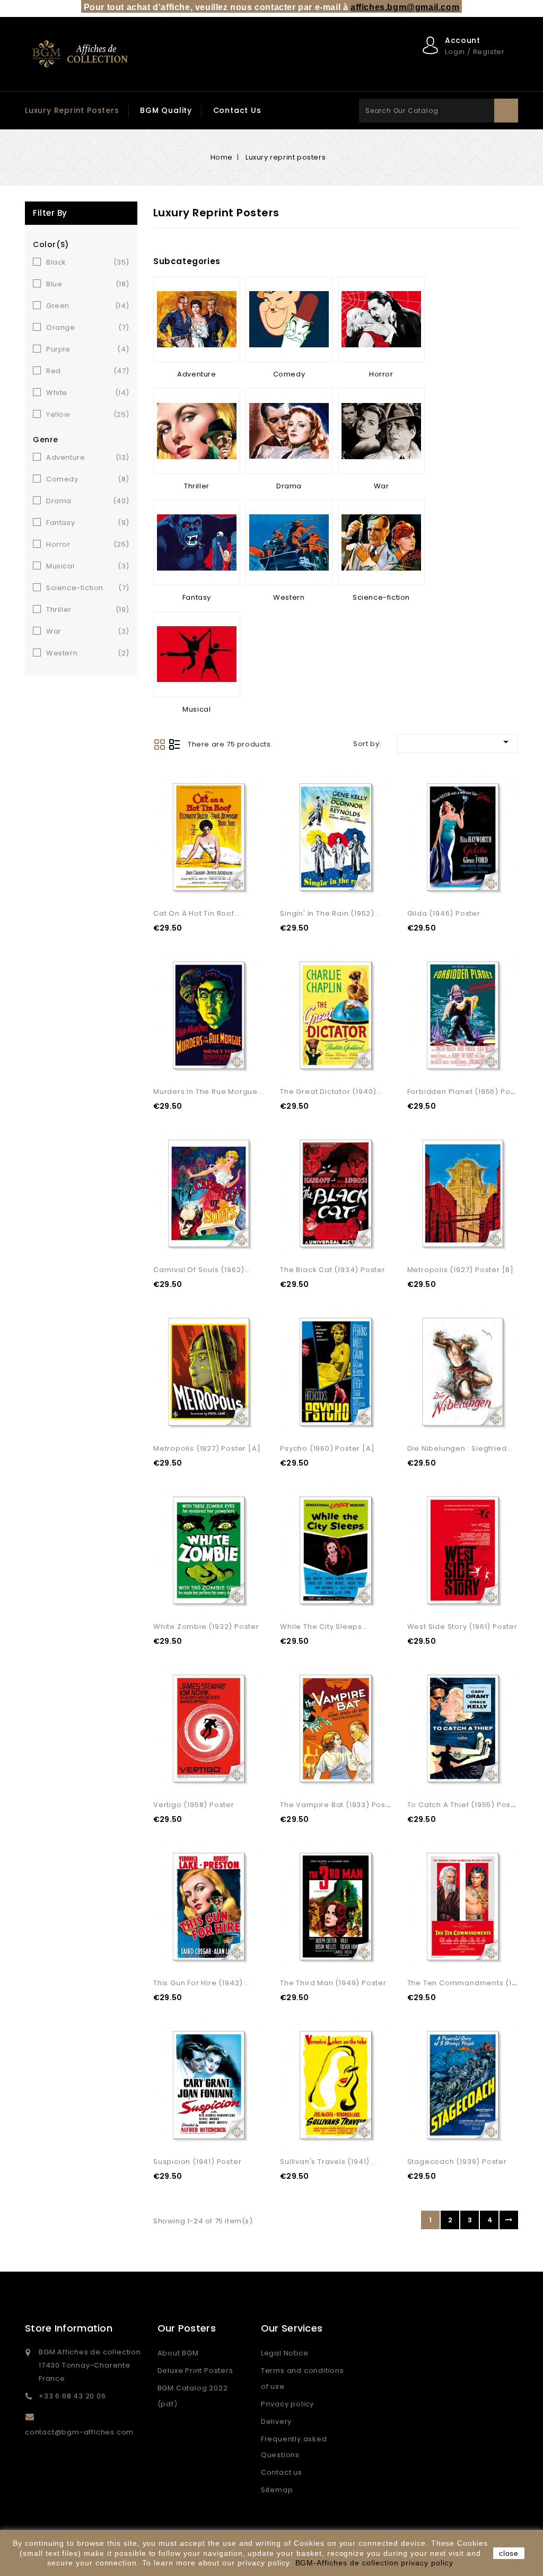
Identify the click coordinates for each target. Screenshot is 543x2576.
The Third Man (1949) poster (333, 1983)
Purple (88, 349)
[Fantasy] (197, 542)
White (88, 393)
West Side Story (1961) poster (462, 1627)
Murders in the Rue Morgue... (208, 1092)
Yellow (88, 414)
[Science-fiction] (381, 542)
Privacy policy (287, 2404)
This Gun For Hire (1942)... (201, 1983)
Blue (88, 284)
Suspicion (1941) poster (197, 2162)
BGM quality (166, 110)
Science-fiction (88, 588)
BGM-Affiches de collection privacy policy (374, 2563)
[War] (381, 431)
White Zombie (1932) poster (206, 1627)
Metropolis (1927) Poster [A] (207, 1448)
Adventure (88, 457)
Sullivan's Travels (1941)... (328, 2162)
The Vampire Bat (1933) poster (338, 1805)
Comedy (88, 479)
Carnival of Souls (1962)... (202, 1270)
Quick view (243, 881)
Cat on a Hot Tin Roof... (197, 913)
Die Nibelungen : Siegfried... (460, 1448)
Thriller (88, 610)
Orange (88, 327)
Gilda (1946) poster (444, 913)
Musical (88, 566)
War (88, 631)
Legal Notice (285, 2353)
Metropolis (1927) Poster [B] (461, 1270)
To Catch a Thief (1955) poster (465, 1805)
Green (88, 306)
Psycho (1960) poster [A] (327, 1448)
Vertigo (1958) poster (194, 1805)
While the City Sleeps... (324, 1627)
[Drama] (289, 431)
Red (88, 371)
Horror (88, 544)
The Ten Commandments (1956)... (471, 1983)
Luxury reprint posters (72, 110)
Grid (160, 744)
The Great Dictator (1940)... (331, 1092)
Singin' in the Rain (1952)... (330, 913)
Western (88, 653)
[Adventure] (197, 319)
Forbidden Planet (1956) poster (466, 1092)
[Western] (289, 542)
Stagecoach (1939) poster (457, 2162)
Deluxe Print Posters (195, 2371)
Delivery (276, 2421)
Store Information (69, 2328)
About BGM (178, 2353)
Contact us (237, 110)
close (509, 2553)
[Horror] (381, 319)
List (174, 744)
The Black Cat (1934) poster (333, 1270)
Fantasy (88, 523)
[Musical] (197, 654)
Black (88, 262)
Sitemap (277, 2490)
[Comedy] (289, 319)
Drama (88, 501)
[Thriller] (197, 431)
